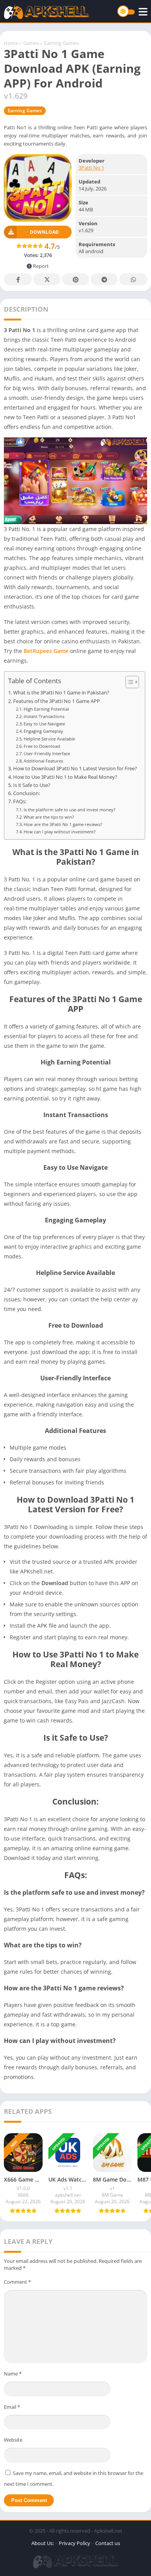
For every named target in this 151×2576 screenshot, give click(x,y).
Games (31, 43)
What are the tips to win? (49, 817)
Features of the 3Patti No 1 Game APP (57, 701)
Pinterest (75, 279)
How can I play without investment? (60, 832)
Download (44, 232)
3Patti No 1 (91, 168)
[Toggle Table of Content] (128, 682)
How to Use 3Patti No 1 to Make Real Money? (65, 777)
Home (11, 43)
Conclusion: (27, 793)
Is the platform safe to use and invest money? (69, 810)
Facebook (18, 279)
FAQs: (20, 801)
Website (13, 2440)
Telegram (104, 279)
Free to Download (42, 746)
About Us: (43, 2543)
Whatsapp (133, 279)
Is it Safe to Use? (32, 785)
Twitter (47, 279)
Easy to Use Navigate (44, 724)
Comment (17, 2282)
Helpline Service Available (49, 739)
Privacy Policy (75, 2543)
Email (12, 2407)
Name (13, 2374)
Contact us (108, 2543)
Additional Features (43, 761)
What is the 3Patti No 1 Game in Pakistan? (61, 693)
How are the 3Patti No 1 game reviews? (63, 824)
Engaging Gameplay (43, 731)
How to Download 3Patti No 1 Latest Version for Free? (75, 769)
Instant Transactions (44, 716)
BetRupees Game (46, 651)
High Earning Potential (46, 709)
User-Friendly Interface (47, 753)
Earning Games (61, 43)
